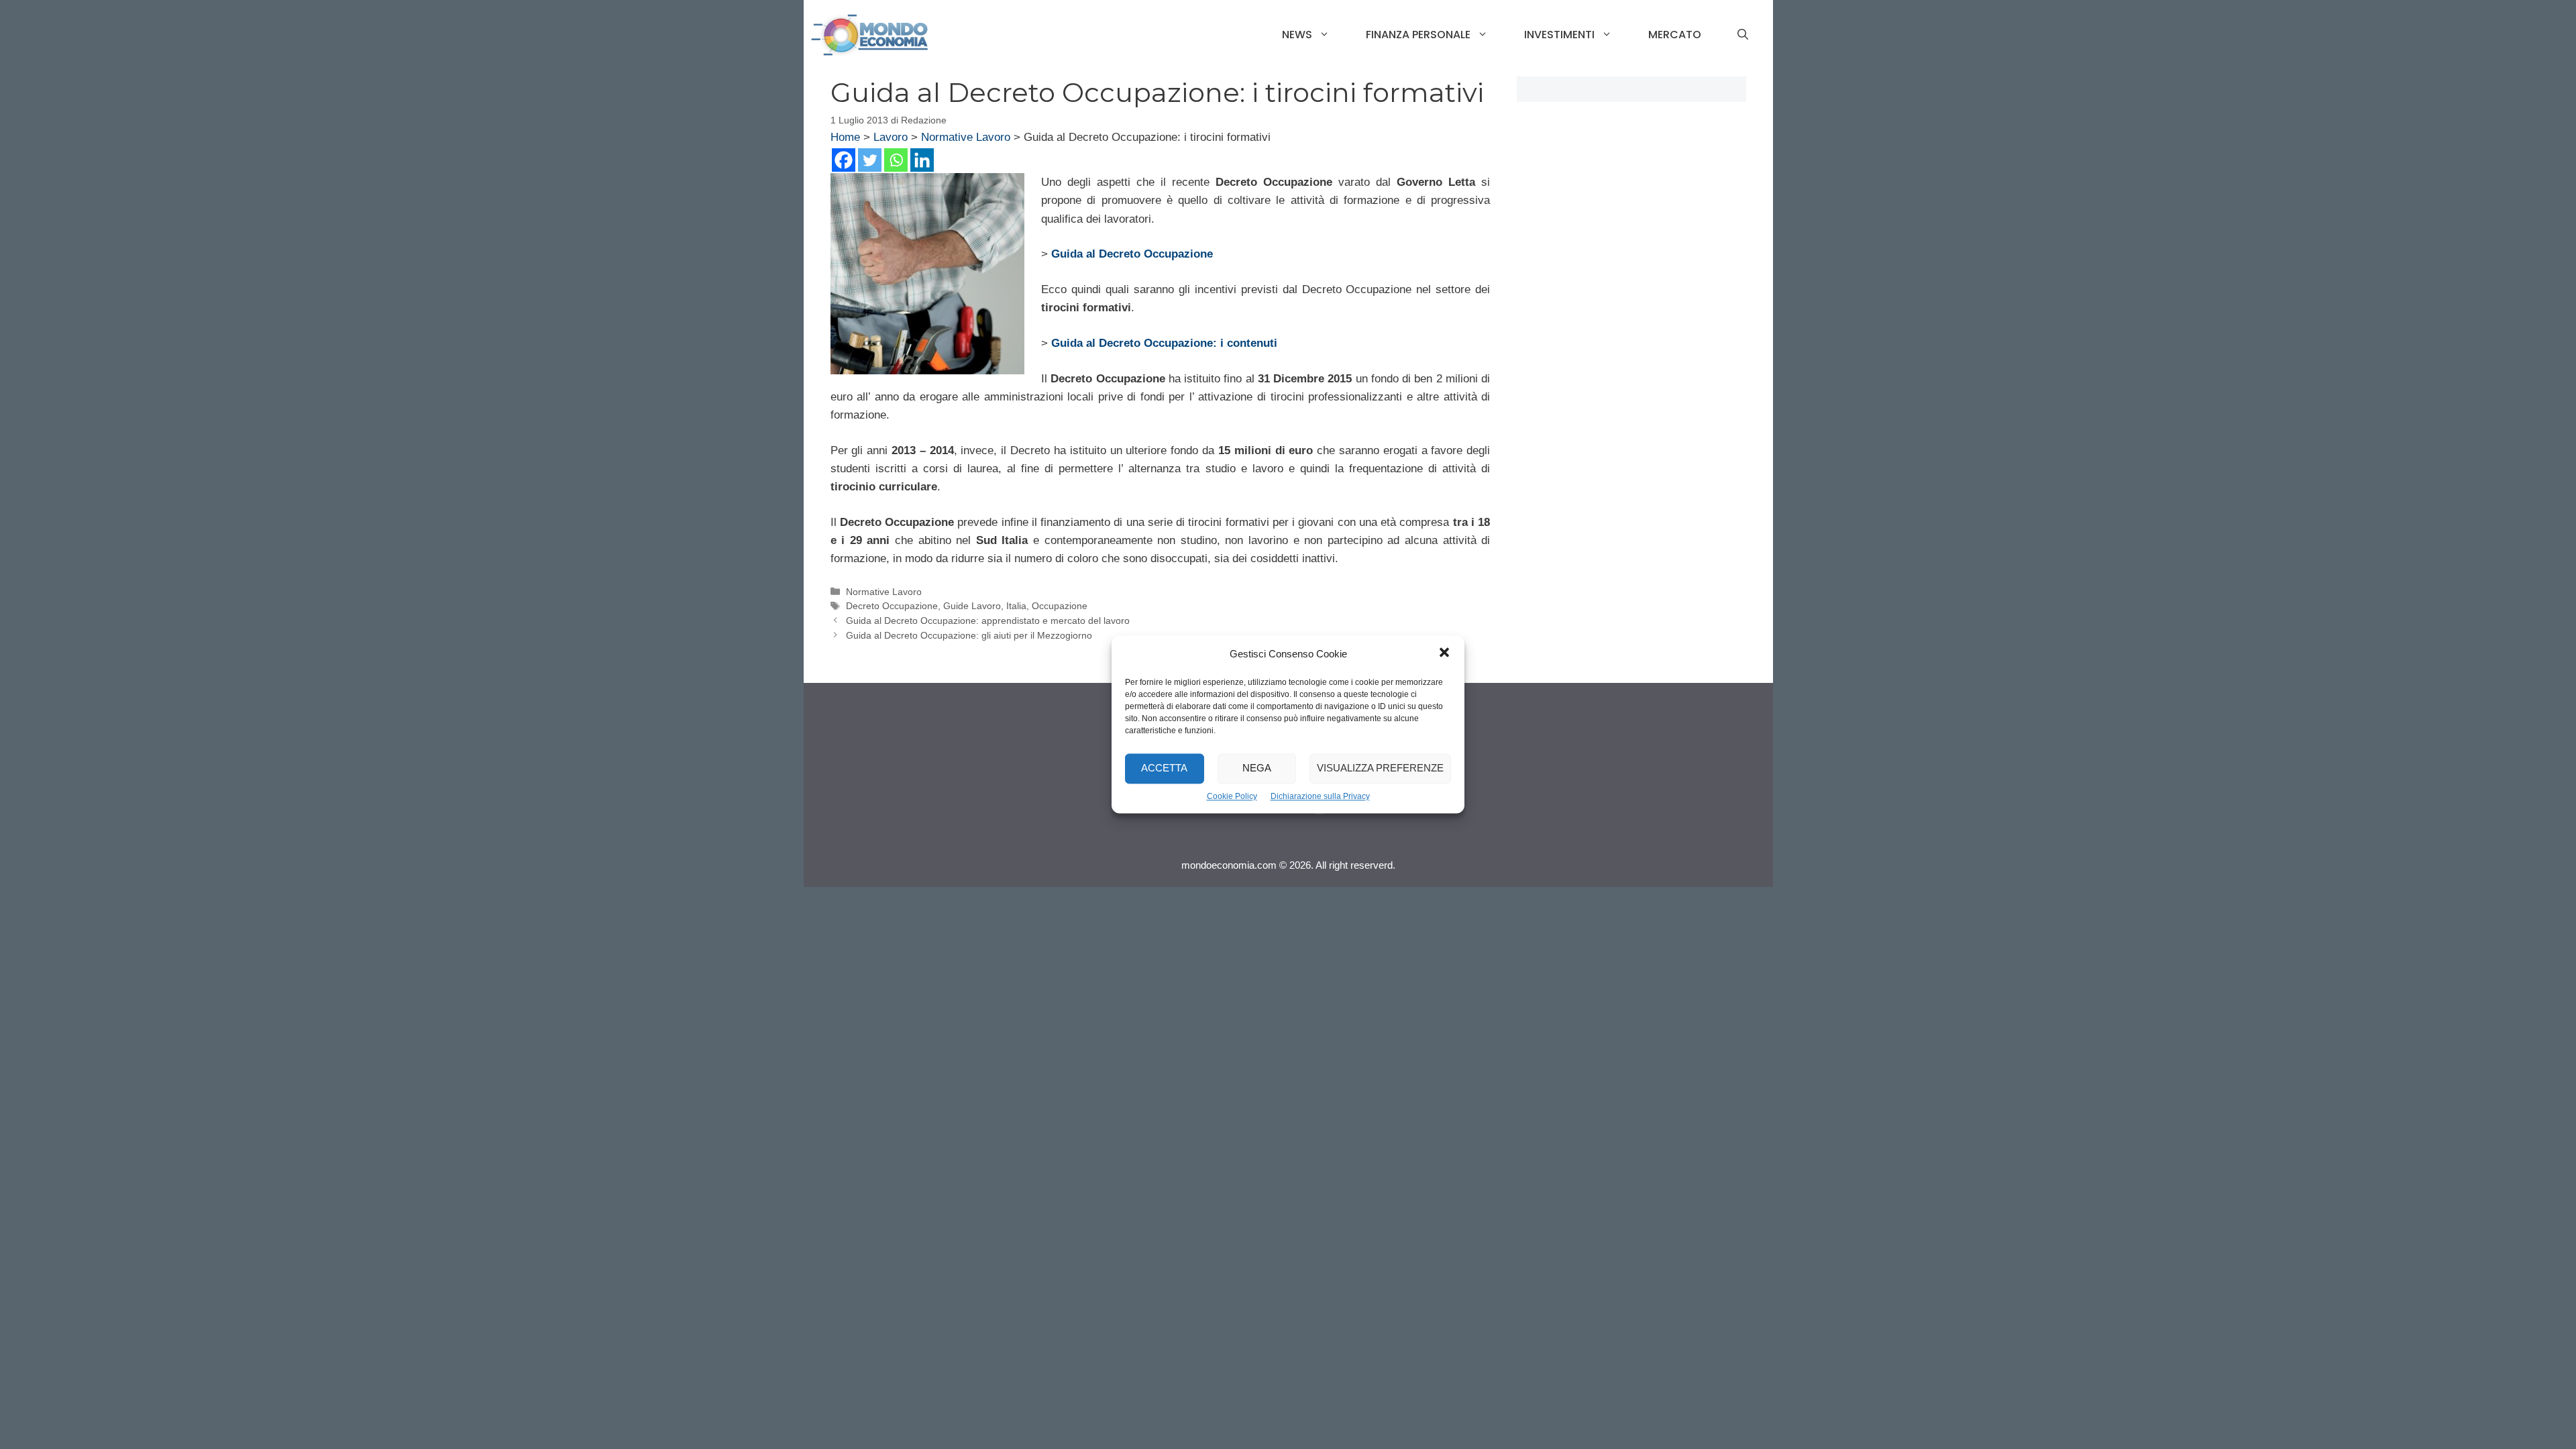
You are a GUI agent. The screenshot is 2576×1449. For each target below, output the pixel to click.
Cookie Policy (1232, 796)
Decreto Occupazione (892, 606)
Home (845, 137)
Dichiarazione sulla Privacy (1320, 796)
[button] (1444, 654)
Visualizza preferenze (1380, 768)
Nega (1257, 768)
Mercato (1675, 35)
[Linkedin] (922, 160)
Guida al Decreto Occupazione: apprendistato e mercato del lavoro (988, 621)
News (1297, 35)
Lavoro (891, 137)
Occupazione (1060, 606)
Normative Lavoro (966, 137)
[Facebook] (844, 160)
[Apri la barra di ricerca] (1743, 35)
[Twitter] (870, 160)
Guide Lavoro (972, 606)
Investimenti (1559, 35)
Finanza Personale (1418, 35)
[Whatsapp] (896, 160)
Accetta (1164, 768)
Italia (1016, 606)
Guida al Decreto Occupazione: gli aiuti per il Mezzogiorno (969, 635)
